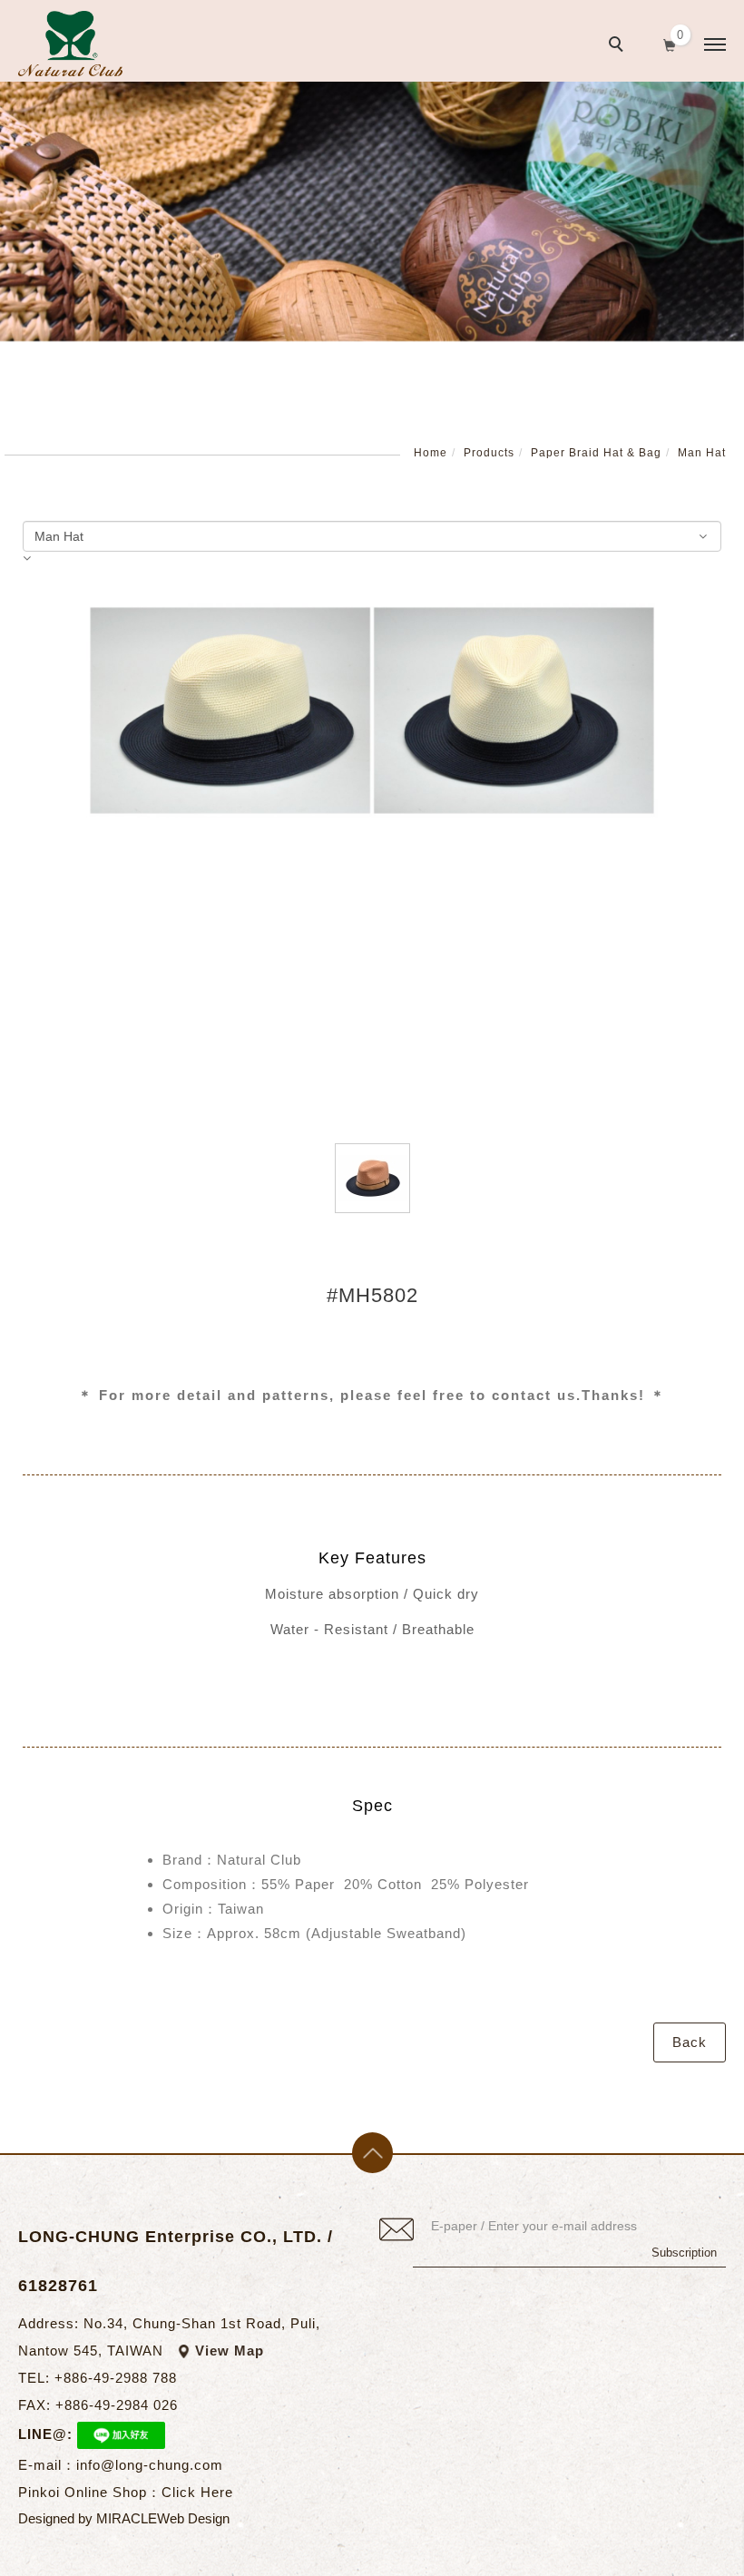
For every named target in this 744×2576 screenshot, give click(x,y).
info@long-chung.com (150, 2465)
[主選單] (715, 45)
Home (431, 453)
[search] (619, 46)
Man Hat (702, 453)
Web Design (193, 2518)
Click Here (197, 2492)
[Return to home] (70, 44)
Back (690, 2042)
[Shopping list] (670, 44)
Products (489, 453)
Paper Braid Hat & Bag (596, 453)
